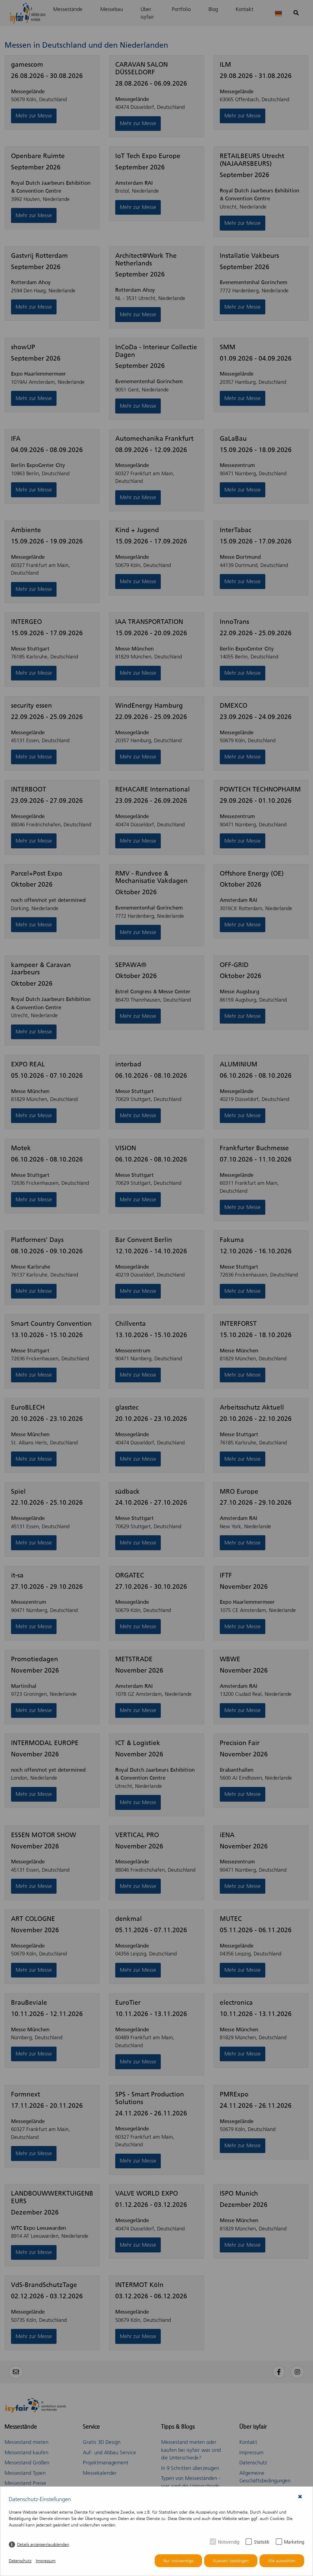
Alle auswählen (282, 2561)
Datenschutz (20, 2561)
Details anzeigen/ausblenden (43, 2545)
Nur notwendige (178, 2561)
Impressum (46, 2561)
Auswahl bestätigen (231, 2561)
